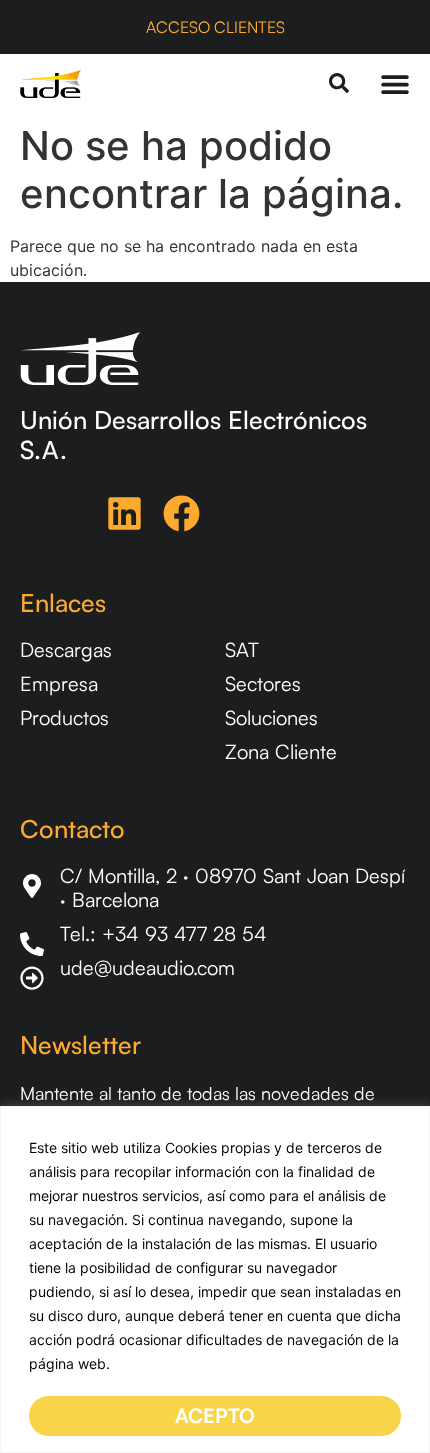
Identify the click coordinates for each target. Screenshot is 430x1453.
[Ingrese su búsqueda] (339, 84)
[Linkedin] (124, 513)
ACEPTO (215, 1415)
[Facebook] (181, 513)
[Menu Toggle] (395, 84)
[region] (215, 1279)
